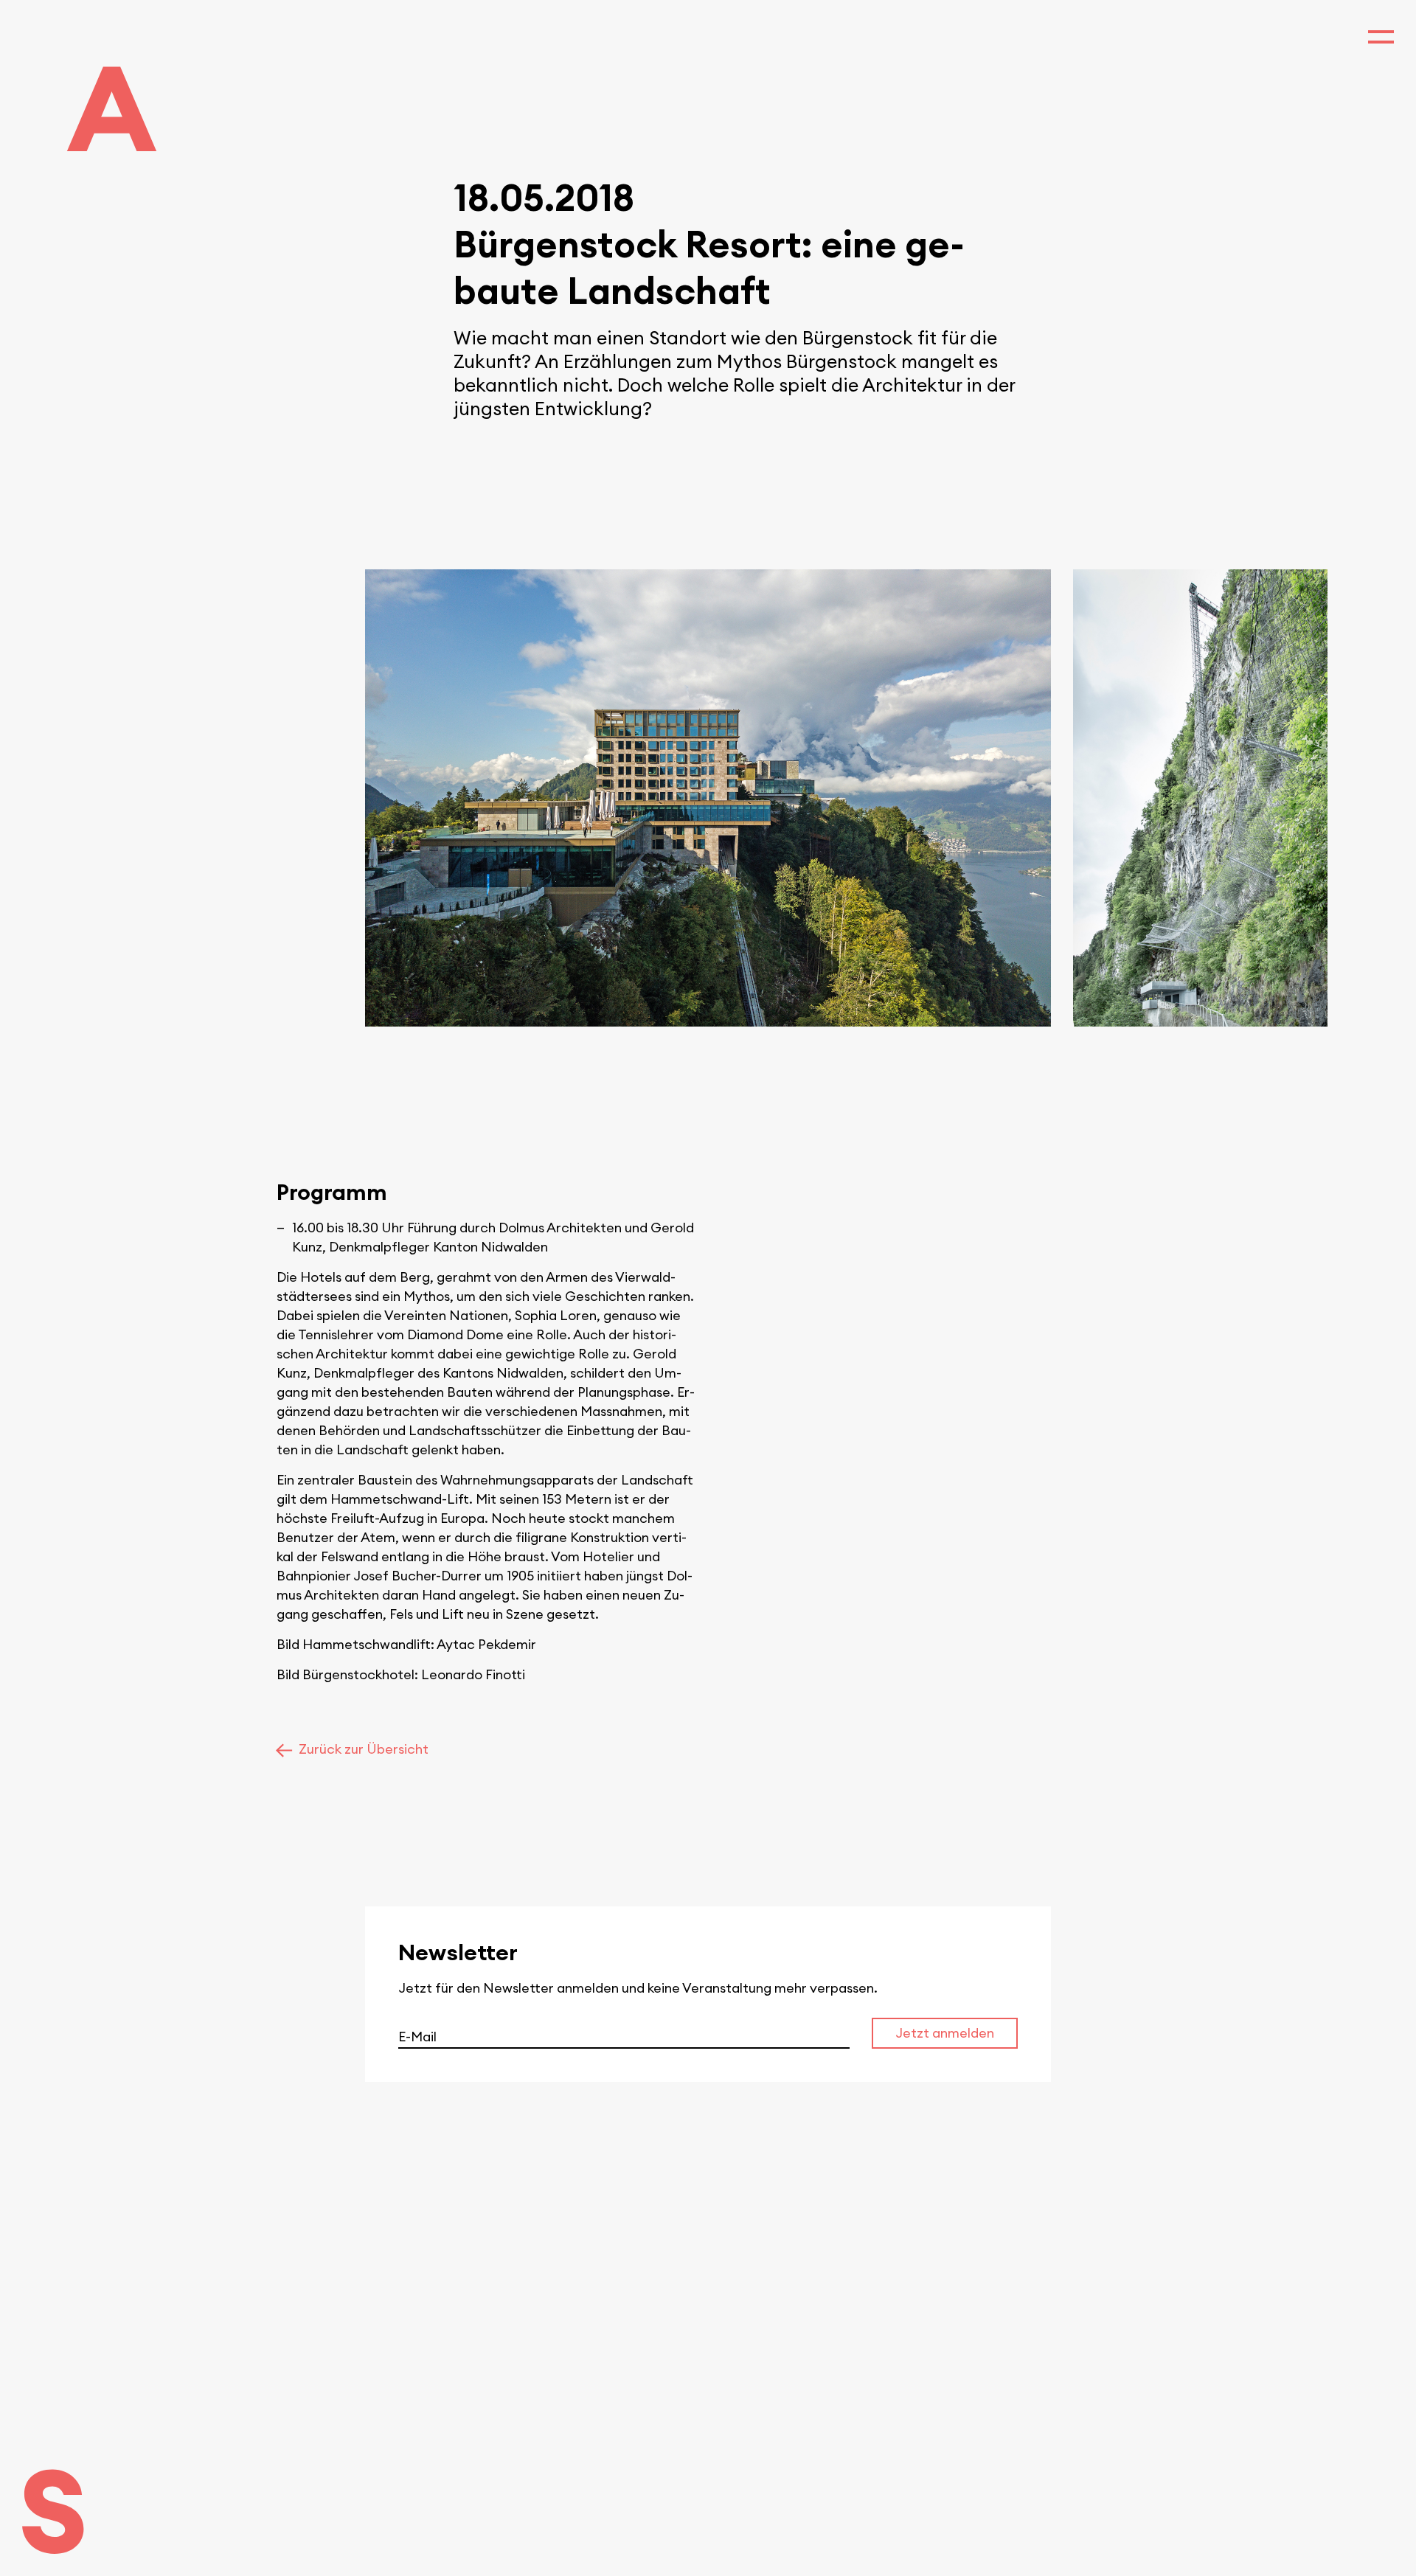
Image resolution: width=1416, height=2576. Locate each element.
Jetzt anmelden (945, 2033)
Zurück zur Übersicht (364, 1749)
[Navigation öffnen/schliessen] (1381, 35)
